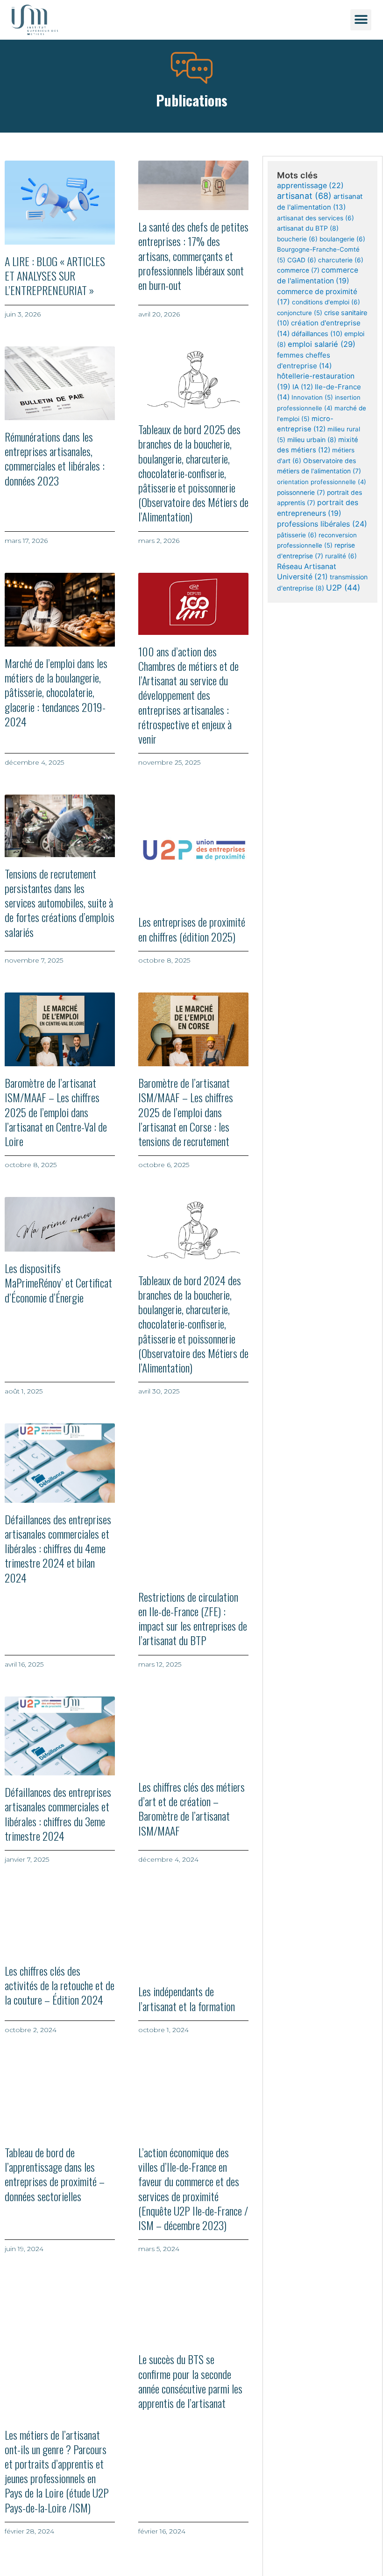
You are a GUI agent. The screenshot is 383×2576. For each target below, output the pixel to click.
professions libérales (322, 524)
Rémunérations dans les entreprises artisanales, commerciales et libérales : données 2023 (55, 458)
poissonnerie (301, 493)
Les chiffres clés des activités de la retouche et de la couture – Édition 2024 (60, 1985)
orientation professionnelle (322, 482)
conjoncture (300, 313)
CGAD (302, 260)
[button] (361, 20)
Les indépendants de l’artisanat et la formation (187, 1998)
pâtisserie (297, 535)
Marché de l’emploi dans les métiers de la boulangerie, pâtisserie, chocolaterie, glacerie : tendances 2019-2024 (56, 692)
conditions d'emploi (326, 302)
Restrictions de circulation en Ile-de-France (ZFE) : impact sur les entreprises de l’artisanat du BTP (193, 1619)
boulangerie (342, 239)
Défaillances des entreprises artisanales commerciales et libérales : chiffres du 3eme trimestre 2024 (58, 1814)
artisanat (304, 196)
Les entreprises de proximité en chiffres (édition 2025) (192, 929)
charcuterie (341, 260)
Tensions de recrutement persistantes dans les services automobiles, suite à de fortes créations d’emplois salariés (60, 903)
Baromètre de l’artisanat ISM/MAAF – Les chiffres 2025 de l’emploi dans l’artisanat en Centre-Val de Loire (56, 1112)
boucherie (297, 239)
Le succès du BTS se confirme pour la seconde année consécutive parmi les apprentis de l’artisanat (190, 2381)
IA (303, 387)
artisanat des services (316, 218)
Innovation (312, 397)
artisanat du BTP (308, 228)
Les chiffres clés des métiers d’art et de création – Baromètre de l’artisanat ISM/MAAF (191, 1809)
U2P (343, 588)
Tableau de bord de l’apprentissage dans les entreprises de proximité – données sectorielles (55, 2174)
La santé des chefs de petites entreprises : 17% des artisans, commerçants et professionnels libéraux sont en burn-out (193, 256)
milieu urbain (312, 440)
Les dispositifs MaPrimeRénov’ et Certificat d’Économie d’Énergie (58, 1282)
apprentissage (310, 186)
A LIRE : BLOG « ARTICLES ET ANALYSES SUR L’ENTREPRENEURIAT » (55, 275)
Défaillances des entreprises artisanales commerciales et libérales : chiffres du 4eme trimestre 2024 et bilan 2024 (58, 1548)
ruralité (341, 556)
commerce (298, 270)
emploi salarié (322, 344)
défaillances (317, 334)
